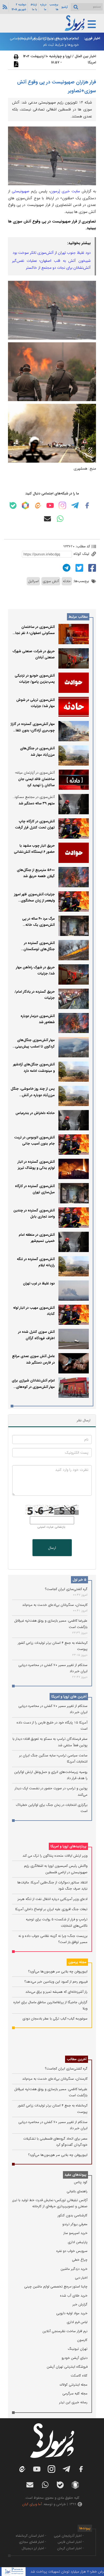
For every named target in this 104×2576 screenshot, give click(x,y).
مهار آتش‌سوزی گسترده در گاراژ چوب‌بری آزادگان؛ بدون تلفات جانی (33, 730)
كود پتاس (81, 2182)
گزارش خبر (80, 2304)
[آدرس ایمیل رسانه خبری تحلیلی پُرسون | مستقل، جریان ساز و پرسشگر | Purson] (47, 519)
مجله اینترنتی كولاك (74, 2385)
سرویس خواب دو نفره (72, 2251)
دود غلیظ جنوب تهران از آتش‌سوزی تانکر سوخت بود (52, 253)
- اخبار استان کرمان (70, 2548)
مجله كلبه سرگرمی (75, 2393)
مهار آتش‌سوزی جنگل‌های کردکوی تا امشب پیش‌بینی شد (35, 1046)
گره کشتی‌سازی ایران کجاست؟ (66, 1589)
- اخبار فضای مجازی (33, 2542)
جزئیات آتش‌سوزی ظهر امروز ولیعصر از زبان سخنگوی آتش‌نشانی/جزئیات (34, 901)
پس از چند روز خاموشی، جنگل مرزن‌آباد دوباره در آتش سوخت (33, 1095)
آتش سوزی (51, 581)
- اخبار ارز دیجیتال (34, 2548)
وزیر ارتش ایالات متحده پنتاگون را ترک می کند (55, 1856)
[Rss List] (4, 7)
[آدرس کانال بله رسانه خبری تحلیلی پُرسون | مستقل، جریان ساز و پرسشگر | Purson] (13, 506)
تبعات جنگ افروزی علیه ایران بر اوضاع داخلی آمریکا (51, 1909)
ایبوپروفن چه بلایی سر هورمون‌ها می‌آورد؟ (58, 1972)
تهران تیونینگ (78, 2349)
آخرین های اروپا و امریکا (69, 1697)
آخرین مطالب (77, 2059)
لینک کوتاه (82, 554)
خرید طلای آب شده (74, 2296)
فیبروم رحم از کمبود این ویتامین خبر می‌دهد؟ (56, 1982)
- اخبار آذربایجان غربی (69, 2536)
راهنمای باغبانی (77, 2191)
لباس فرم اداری (77, 2322)
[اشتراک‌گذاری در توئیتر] (79, 568)
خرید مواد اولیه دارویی (72, 2313)
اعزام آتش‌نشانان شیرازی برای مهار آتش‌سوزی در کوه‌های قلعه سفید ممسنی (33, 1387)
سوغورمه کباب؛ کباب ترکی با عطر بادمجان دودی (55, 2019)
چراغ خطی (80, 2260)
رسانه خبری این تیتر (73, 2402)
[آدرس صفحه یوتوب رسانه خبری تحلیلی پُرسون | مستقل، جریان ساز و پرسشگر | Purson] (50, 505)
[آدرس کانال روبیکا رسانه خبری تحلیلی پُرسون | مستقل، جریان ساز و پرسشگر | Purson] (25, 505)
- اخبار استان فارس (71, 2542)
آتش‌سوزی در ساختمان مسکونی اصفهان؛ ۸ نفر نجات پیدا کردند (33, 633)
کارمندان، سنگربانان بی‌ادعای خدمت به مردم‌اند (55, 1605)
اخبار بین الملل (85, 56)
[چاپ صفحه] (15, 57)
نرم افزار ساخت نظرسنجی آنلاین (65, 2331)
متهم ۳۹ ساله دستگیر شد (37, 803)
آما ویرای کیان (32, 2504)
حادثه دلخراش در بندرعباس (35, 1113)
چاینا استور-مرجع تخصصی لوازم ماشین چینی (56, 2287)
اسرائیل (33, 581)
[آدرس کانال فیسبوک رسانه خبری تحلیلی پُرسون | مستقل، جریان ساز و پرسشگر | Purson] (87, 505)
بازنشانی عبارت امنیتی (51, 1527)
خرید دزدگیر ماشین (74, 2269)
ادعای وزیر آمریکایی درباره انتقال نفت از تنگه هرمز (53, 1899)
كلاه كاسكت (79, 2376)
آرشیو (65, 7)
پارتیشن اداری (78, 2242)
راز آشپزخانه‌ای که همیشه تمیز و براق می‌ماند (56, 1992)
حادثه (67, 581)
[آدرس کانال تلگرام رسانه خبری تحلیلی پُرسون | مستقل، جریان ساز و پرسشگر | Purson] (75, 505)
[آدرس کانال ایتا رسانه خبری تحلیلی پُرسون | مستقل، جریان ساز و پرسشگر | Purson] (38, 506)
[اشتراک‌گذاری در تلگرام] (66, 568)
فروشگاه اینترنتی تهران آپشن (67, 2367)
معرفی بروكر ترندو (75, 2224)
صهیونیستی (21, 191)
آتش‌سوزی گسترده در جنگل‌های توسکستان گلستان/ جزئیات (39, 949)
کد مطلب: (82, 546)
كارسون (82, 2340)
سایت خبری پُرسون (65, 191)
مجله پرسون (77, 1962)
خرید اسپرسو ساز (75, 2233)
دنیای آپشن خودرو (75, 2358)
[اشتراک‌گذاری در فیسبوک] (91, 568)
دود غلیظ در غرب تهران (39, 1283)
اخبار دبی (81, 2278)
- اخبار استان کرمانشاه (31, 2536)
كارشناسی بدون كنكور (73, 2215)
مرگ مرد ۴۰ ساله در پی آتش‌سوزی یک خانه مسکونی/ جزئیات (38, 925)
